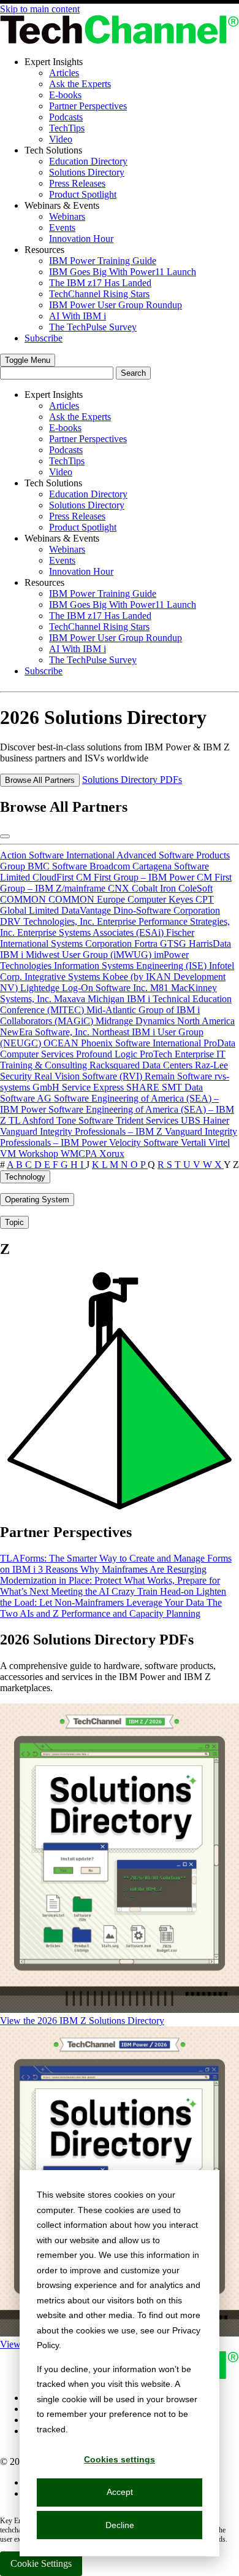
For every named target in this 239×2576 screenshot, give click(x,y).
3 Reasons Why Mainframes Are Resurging (122, 1569)
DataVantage (87, 910)
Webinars (67, 216)
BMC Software (59, 866)
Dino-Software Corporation (167, 910)
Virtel (219, 1142)
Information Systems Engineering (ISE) (131, 966)
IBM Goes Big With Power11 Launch (123, 272)
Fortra (147, 944)
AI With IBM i (78, 316)
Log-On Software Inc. (106, 988)
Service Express (94, 1087)
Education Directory (88, 161)
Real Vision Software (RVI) (89, 1076)
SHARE (144, 1087)
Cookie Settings (41, 2563)
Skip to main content (40, 9)
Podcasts (66, 117)
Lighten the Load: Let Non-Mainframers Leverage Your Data (113, 1597)
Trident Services (148, 1120)
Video (61, 139)
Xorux (112, 1154)
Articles (64, 73)
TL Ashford (32, 1120)
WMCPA (80, 1154)
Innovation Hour (81, 239)
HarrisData (210, 944)
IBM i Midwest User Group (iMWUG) (77, 955)
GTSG (174, 944)
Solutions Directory (87, 172)
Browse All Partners (40, 780)
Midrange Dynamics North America (165, 1021)
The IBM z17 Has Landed (100, 283)
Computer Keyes (161, 899)
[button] (28, 360)
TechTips (67, 128)
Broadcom (111, 866)
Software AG (27, 1098)
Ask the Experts (80, 84)
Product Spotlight (83, 194)
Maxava (71, 999)
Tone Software (86, 1120)
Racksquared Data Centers (142, 1065)
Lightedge (41, 988)
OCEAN (62, 1043)
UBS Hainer (205, 1120)
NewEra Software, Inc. (46, 1032)
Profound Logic (108, 1054)
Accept (120, 2492)
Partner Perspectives (88, 106)
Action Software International (58, 855)
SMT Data (182, 1087)
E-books (65, 95)
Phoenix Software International (142, 1043)
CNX (120, 888)
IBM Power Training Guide (103, 261)
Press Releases (77, 183)
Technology (25, 1177)
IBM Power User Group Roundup (116, 305)
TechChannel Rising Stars (99, 294)
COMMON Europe (88, 899)
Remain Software (180, 1076)
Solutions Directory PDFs (132, 780)
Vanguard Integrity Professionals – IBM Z (82, 1131)
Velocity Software (145, 1142)
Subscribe (44, 338)
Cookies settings (120, 2459)
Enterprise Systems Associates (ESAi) (92, 932)
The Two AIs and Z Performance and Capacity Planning (111, 1608)
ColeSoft (195, 888)
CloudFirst (54, 877)
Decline (120, 2525)
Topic (14, 1222)
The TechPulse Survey (93, 327)
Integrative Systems (63, 977)
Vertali (195, 1142)
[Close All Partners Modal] (5, 836)
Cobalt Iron (155, 888)
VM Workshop (30, 1154)
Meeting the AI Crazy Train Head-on (123, 1591)
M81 (161, 988)
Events (62, 228)
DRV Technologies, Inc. (48, 921)
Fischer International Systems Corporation (97, 938)
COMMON (24, 899)
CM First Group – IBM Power (136, 877)
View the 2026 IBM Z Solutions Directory (82, 2021)
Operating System (37, 1200)
